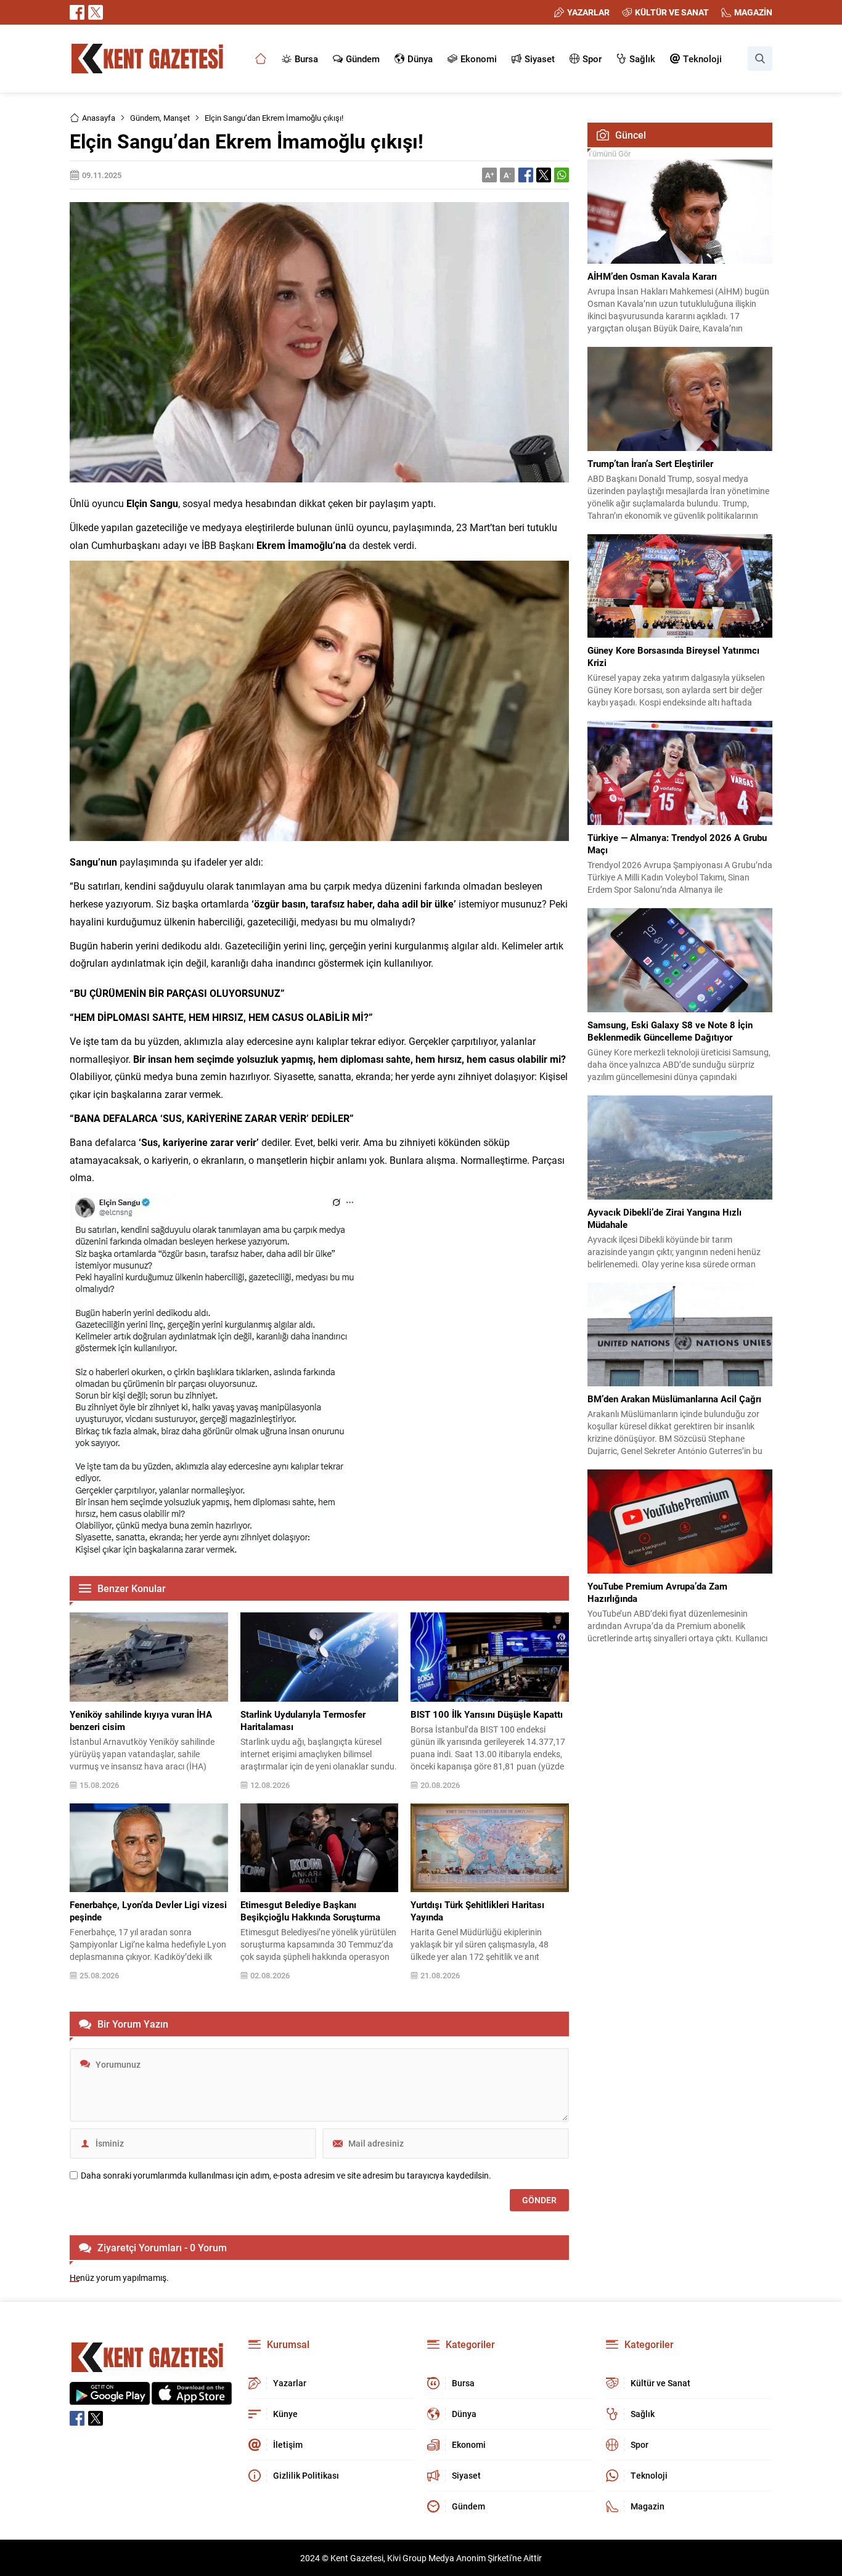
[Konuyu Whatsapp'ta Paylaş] (562, 175)
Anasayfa (99, 118)
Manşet (177, 118)
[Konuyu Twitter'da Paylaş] (544, 175)
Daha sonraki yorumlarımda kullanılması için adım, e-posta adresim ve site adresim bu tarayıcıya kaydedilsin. (286, 2176)
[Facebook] (77, 12)
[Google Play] (110, 2398)
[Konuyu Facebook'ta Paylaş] (526, 175)
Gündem (145, 118)
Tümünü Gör (609, 153)
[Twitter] (96, 12)
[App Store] (192, 2398)
